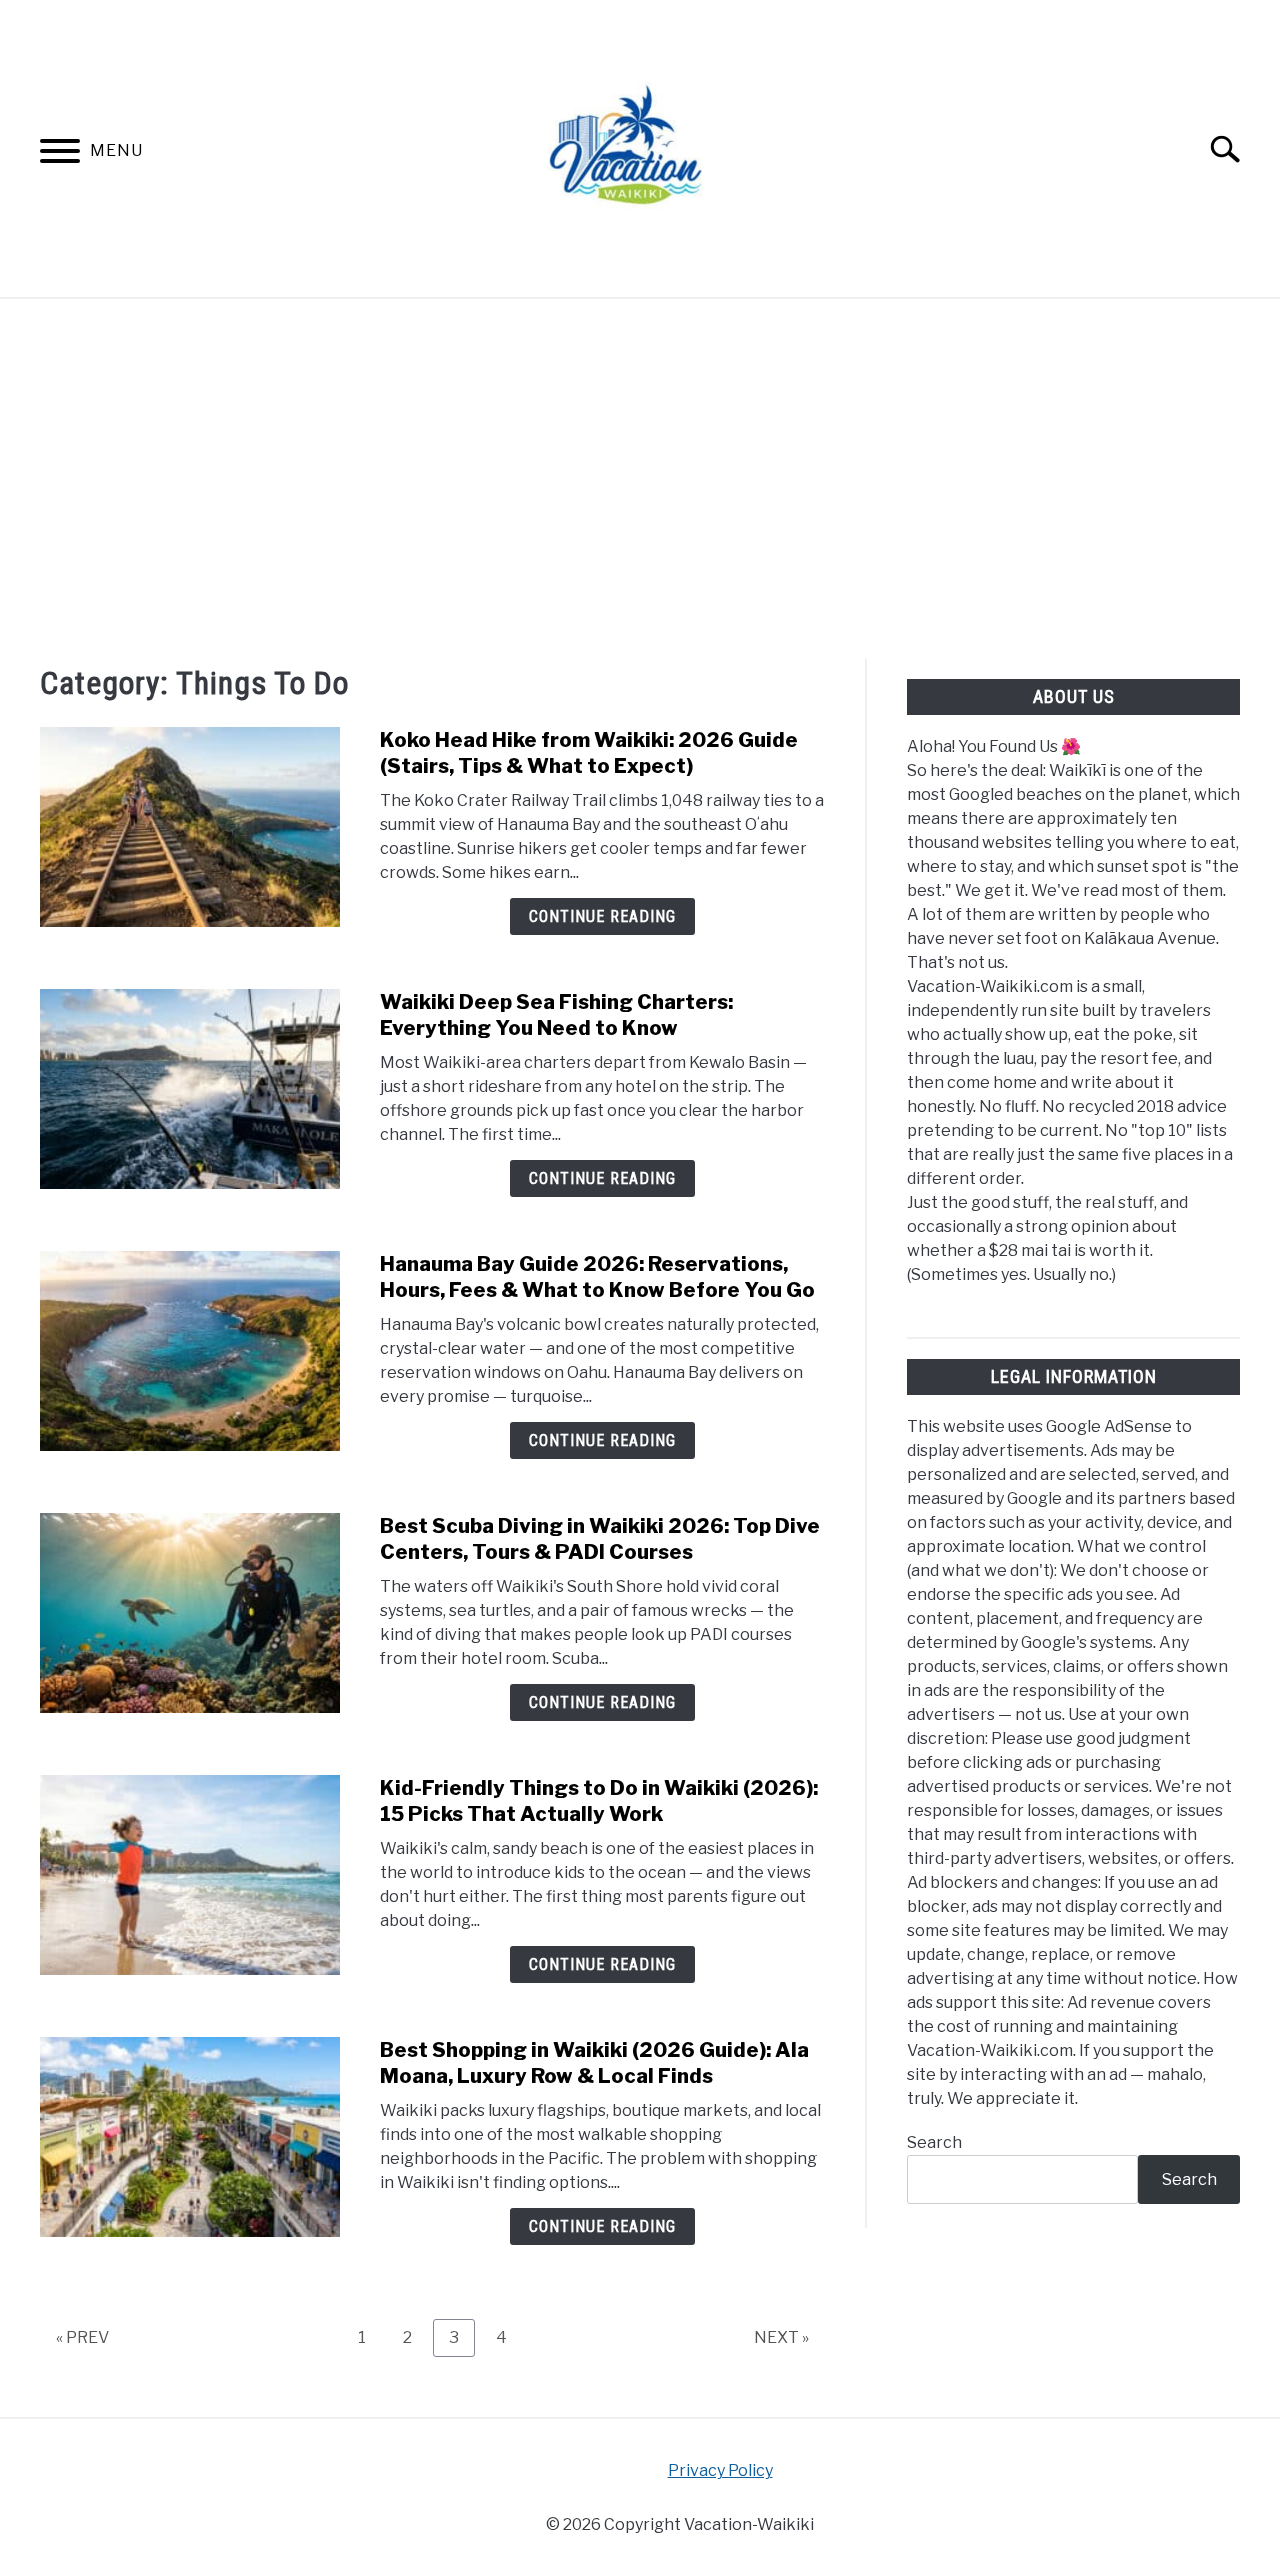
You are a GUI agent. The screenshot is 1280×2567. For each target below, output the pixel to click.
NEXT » (781, 2337)
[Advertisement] (640, 479)
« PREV (82, 2337)
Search (934, 2142)
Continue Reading (602, 916)
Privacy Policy (720, 2470)
